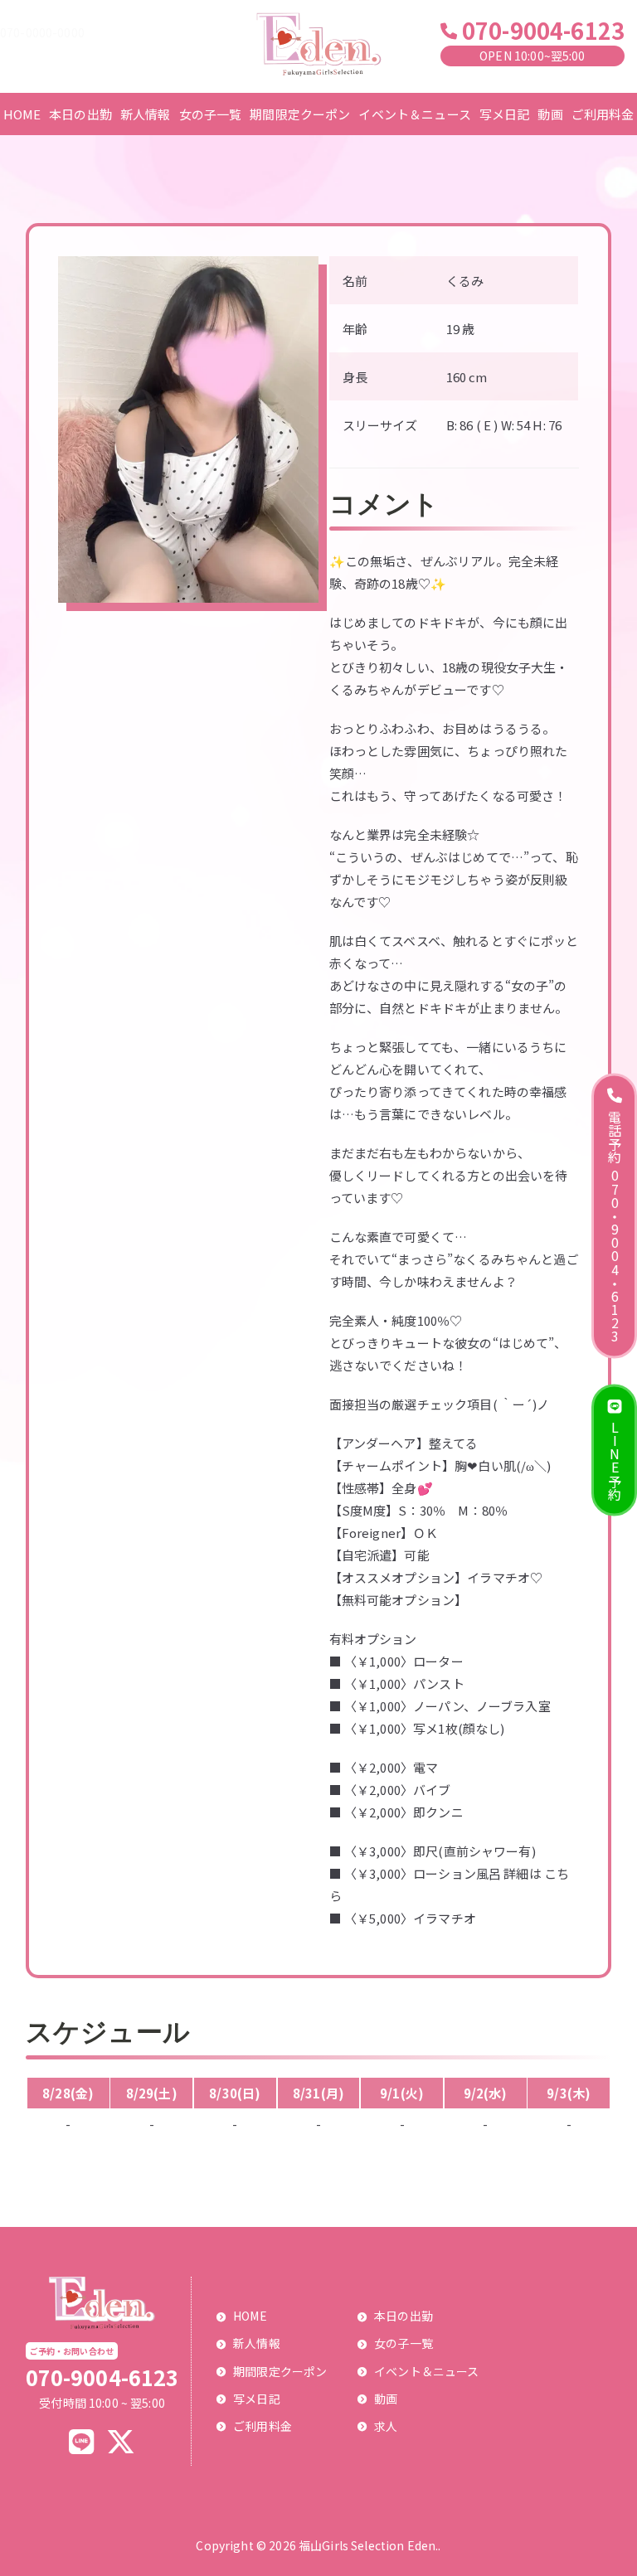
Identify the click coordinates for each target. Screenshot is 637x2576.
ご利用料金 (603, 114)
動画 (550, 114)
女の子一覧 (211, 114)
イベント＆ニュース (414, 114)
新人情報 (146, 114)
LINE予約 (615, 1460)
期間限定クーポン (300, 114)
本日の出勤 (80, 114)
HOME (22, 114)
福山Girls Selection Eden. (368, 2545)
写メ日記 (505, 114)
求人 (386, 2426)
